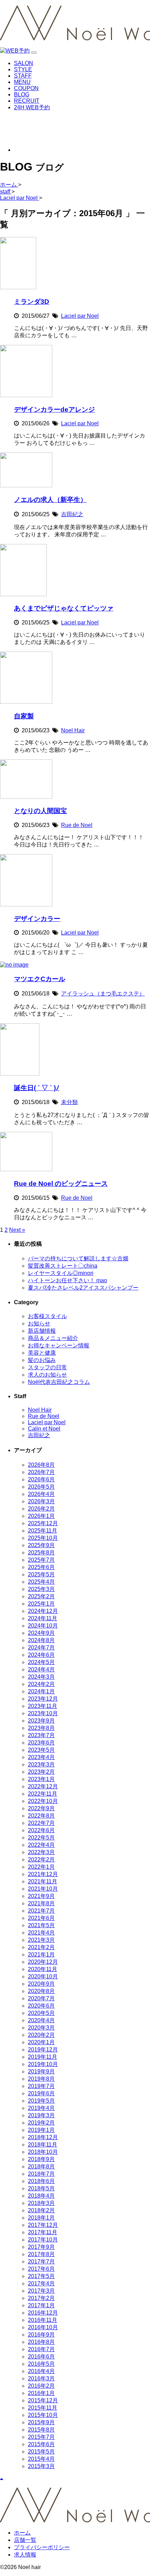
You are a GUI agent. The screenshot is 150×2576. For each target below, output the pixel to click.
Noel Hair (73, 730)
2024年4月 (41, 1669)
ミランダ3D (32, 302)
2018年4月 (41, 2196)
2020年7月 (41, 1998)
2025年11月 (43, 1531)
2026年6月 (41, 1479)
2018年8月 (41, 2167)
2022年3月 (41, 1852)
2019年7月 (41, 2086)
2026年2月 (41, 1509)
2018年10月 (43, 2152)
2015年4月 (41, 2459)
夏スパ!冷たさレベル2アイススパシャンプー (83, 1288)
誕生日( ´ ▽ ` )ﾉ (37, 1088)
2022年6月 (41, 1830)
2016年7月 (41, 2349)
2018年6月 (41, 2181)
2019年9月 (41, 2071)
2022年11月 (43, 1794)
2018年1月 (41, 2218)
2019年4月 (41, 2108)
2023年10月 (43, 1713)
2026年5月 (41, 1487)
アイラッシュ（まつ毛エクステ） (103, 994)
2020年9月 (41, 1984)
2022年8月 (41, 1816)
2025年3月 (41, 1589)
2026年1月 (41, 1516)
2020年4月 (41, 2020)
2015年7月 (41, 2437)
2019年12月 (43, 2050)
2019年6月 (41, 2093)
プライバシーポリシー (42, 2547)
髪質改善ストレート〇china (63, 1266)
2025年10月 (43, 1538)
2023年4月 (41, 1757)
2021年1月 (41, 1955)
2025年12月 (43, 1523)
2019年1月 (41, 2130)
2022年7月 (41, 1823)
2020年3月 (41, 2028)
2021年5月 (41, 1925)
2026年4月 (41, 1494)
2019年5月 (41, 2101)
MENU (22, 82)
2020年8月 (41, 1991)
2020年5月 (41, 2013)
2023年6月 (41, 1743)
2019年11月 (43, 2057)
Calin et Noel (44, 1429)
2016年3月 (41, 2378)
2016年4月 (41, 2371)
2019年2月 (41, 2123)
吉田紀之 (72, 514)
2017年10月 (43, 2240)
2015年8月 (41, 2430)
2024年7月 (41, 1648)
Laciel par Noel (80, 316)
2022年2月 (41, 1860)
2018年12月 (43, 2137)
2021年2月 (41, 1947)
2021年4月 (41, 1933)
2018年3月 (41, 2203)
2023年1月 (41, 1779)
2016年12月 (43, 2313)
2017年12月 (43, 2225)
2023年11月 (43, 1706)
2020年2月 (41, 2035)
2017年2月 (41, 2298)
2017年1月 (41, 2305)
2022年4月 (41, 1845)
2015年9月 (41, 2422)
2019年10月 (43, 2064)
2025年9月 (41, 1545)
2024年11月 (43, 1618)
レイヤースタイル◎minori (61, 1273)
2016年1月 (41, 2393)
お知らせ (39, 1324)
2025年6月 (41, 1567)
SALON (24, 63)
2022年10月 (43, 1801)
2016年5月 (41, 2364)
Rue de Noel (77, 825)
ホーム (22, 2533)
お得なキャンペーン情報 (59, 1345)
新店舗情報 (42, 1331)
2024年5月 (41, 1662)
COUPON (26, 88)
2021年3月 (41, 1940)
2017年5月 (41, 2276)
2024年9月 (41, 1633)
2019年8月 (41, 2079)
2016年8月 (41, 2342)
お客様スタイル (47, 1316)
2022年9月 (41, 1808)
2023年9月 (41, 1721)
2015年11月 (43, 2408)
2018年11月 (43, 2145)
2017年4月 (41, 2283)
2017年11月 (43, 2232)
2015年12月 (43, 2400)
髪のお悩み (42, 1360)
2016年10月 (43, 2327)
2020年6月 (41, 2006)
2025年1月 (41, 1604)
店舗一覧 (25, 2540)
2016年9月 (41, 2335)
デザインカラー (37, 919)
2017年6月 (41, 2269)
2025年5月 (41, 1574)
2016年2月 (41, 2386)
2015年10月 (43, 2415)
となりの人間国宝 (40, 811)
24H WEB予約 (32, 107)
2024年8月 (41, 1640)
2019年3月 (41, 2115)
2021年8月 (41, 1903)
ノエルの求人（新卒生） (50, 500)
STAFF (23, 76)
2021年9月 (41, 1896)
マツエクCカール (40, 979)
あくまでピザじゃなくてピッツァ (64, 608)
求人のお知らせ (47, 1375)
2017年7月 (41, 2262)
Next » (17, 1230)
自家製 (24, 716)
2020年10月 (43, 1976)
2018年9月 (41, 2159)
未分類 (69, 1102)
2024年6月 (41, 1655)
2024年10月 (43, 1626)
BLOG (22, 94)
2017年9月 (41, 2247)
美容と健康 (42, 1353)
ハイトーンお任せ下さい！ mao (67, 1280)
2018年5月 (41, 2188)
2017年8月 (41, 2254)
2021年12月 (43, 1874)
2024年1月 (41, 1691)
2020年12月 (43, 1962)
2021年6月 (41, 1918)
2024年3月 (41, 1677)
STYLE (23, 69)
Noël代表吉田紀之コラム (59, 1382)
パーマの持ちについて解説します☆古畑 (78, 1258)
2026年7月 (41, 1472)
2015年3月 (41, 2466)
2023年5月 (41, 1750)
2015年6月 (41, 2444)
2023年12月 (43, 1699)
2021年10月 (43, 1889)
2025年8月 (41, 1553)
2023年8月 (41, 1728)
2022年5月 (41, 1838)
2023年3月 (41, 1764)
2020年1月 (41, 2042)
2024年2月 (41, 1684)
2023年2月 (41, 1772)
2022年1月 (41, 1867)
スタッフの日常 (47, 1367)
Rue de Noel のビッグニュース (61, 1184)
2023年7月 (41, 1735)
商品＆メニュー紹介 (53, 1338)
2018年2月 (41, 2210)
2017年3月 (41, 2291)
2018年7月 (41, 2174)
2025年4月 (41, 1582)
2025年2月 (41, 1596)
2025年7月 (41, 1560)
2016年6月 (41, 2357)
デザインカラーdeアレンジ (54, 409)
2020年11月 (43, 1969)
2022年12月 (43, 1786)
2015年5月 (41, 2452)
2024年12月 (43, 1611)
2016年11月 (43, 2320)
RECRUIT (27, 101)
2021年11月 (43, 1881)
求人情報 (25, 2555)
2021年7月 (41, 1911)
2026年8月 (41, 1465)
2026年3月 (41, 1501)
